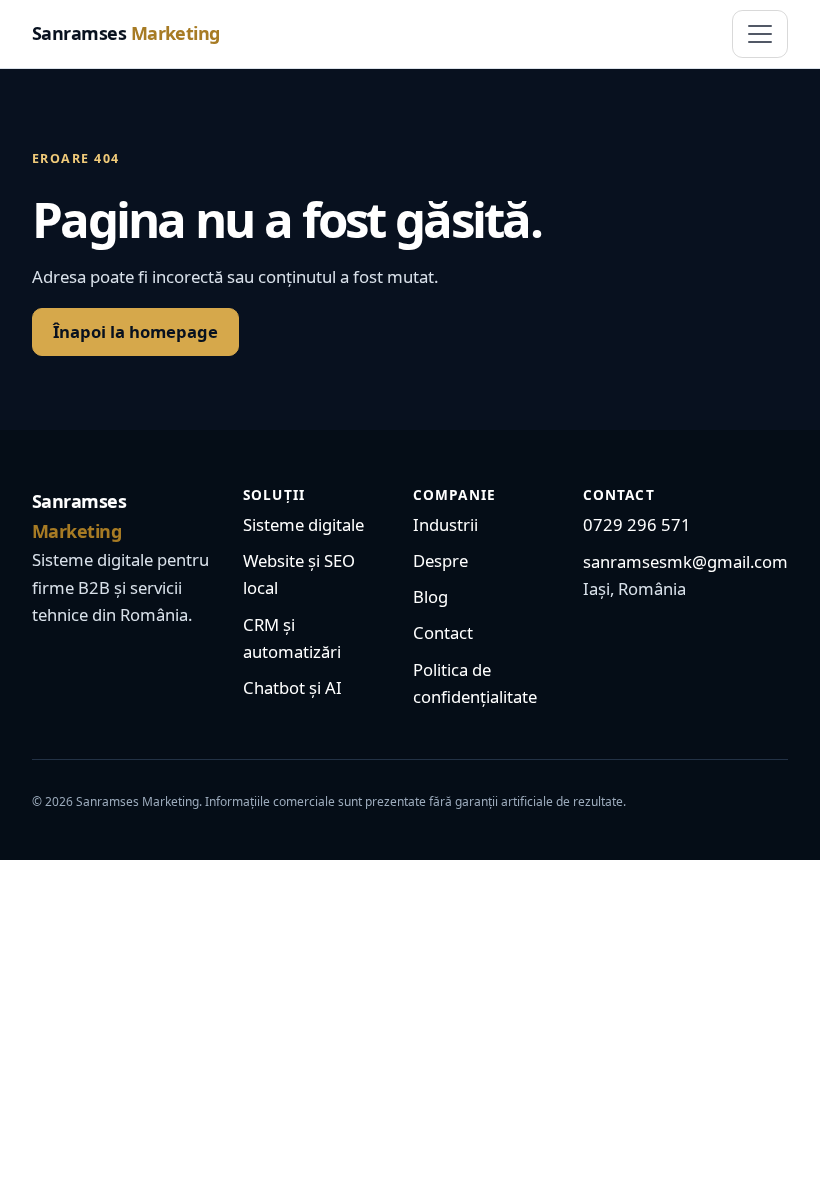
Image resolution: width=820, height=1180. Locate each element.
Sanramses (126, 33)
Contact (443, 632)
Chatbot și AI (292, 687)
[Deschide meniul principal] (760, 34)
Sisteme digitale (303, 524)
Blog (430, 596)
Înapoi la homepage (135, 331)
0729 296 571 (637, 524)
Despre (440, 560)
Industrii (445, 524)
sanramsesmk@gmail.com (685, 561)
